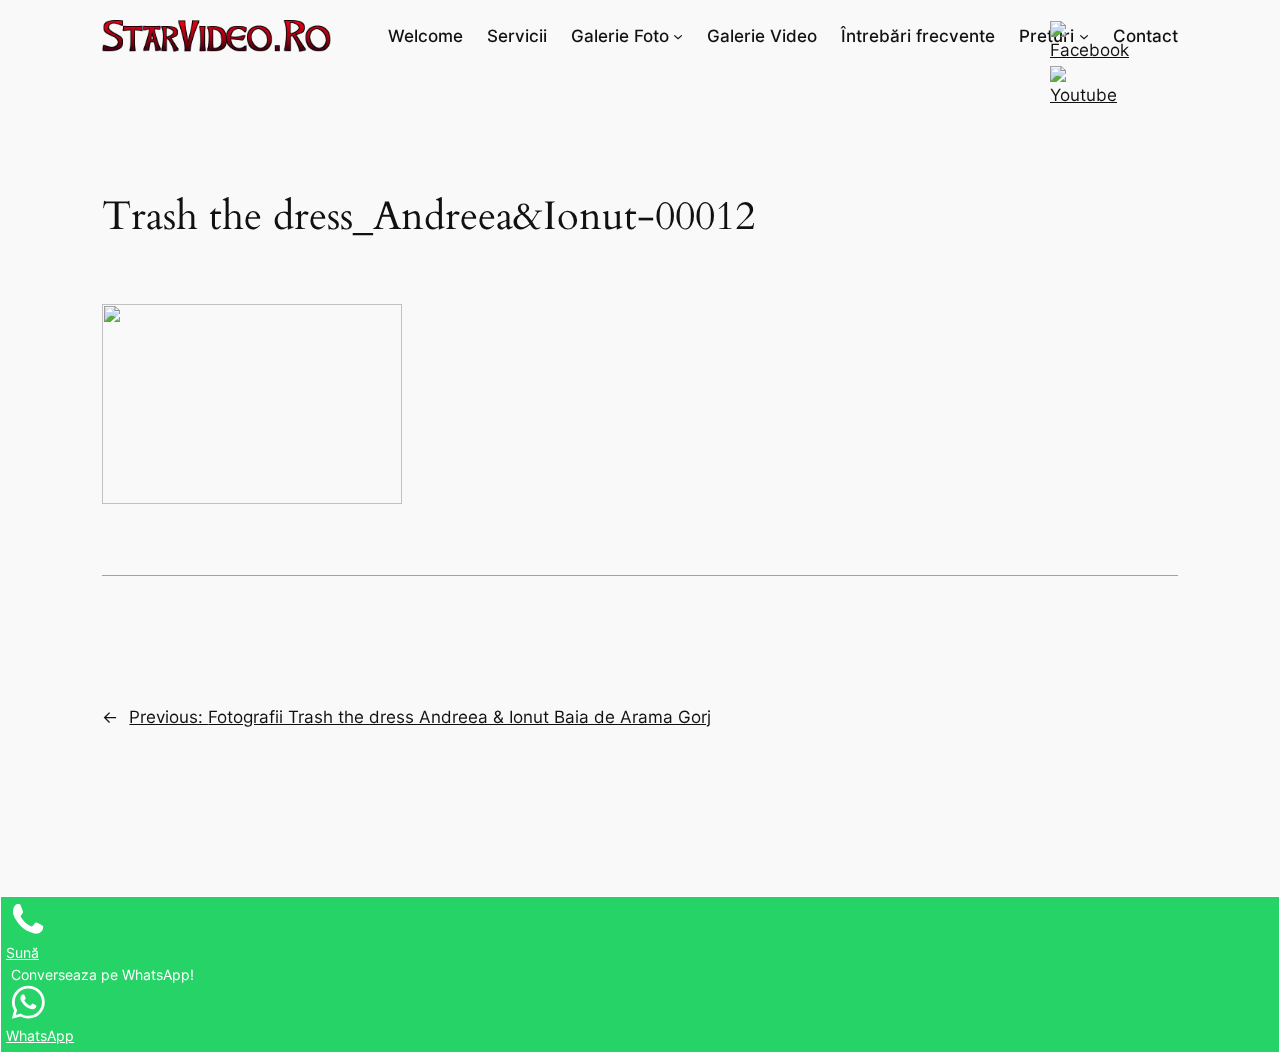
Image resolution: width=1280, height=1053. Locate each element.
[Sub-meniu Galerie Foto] (678, 36)
